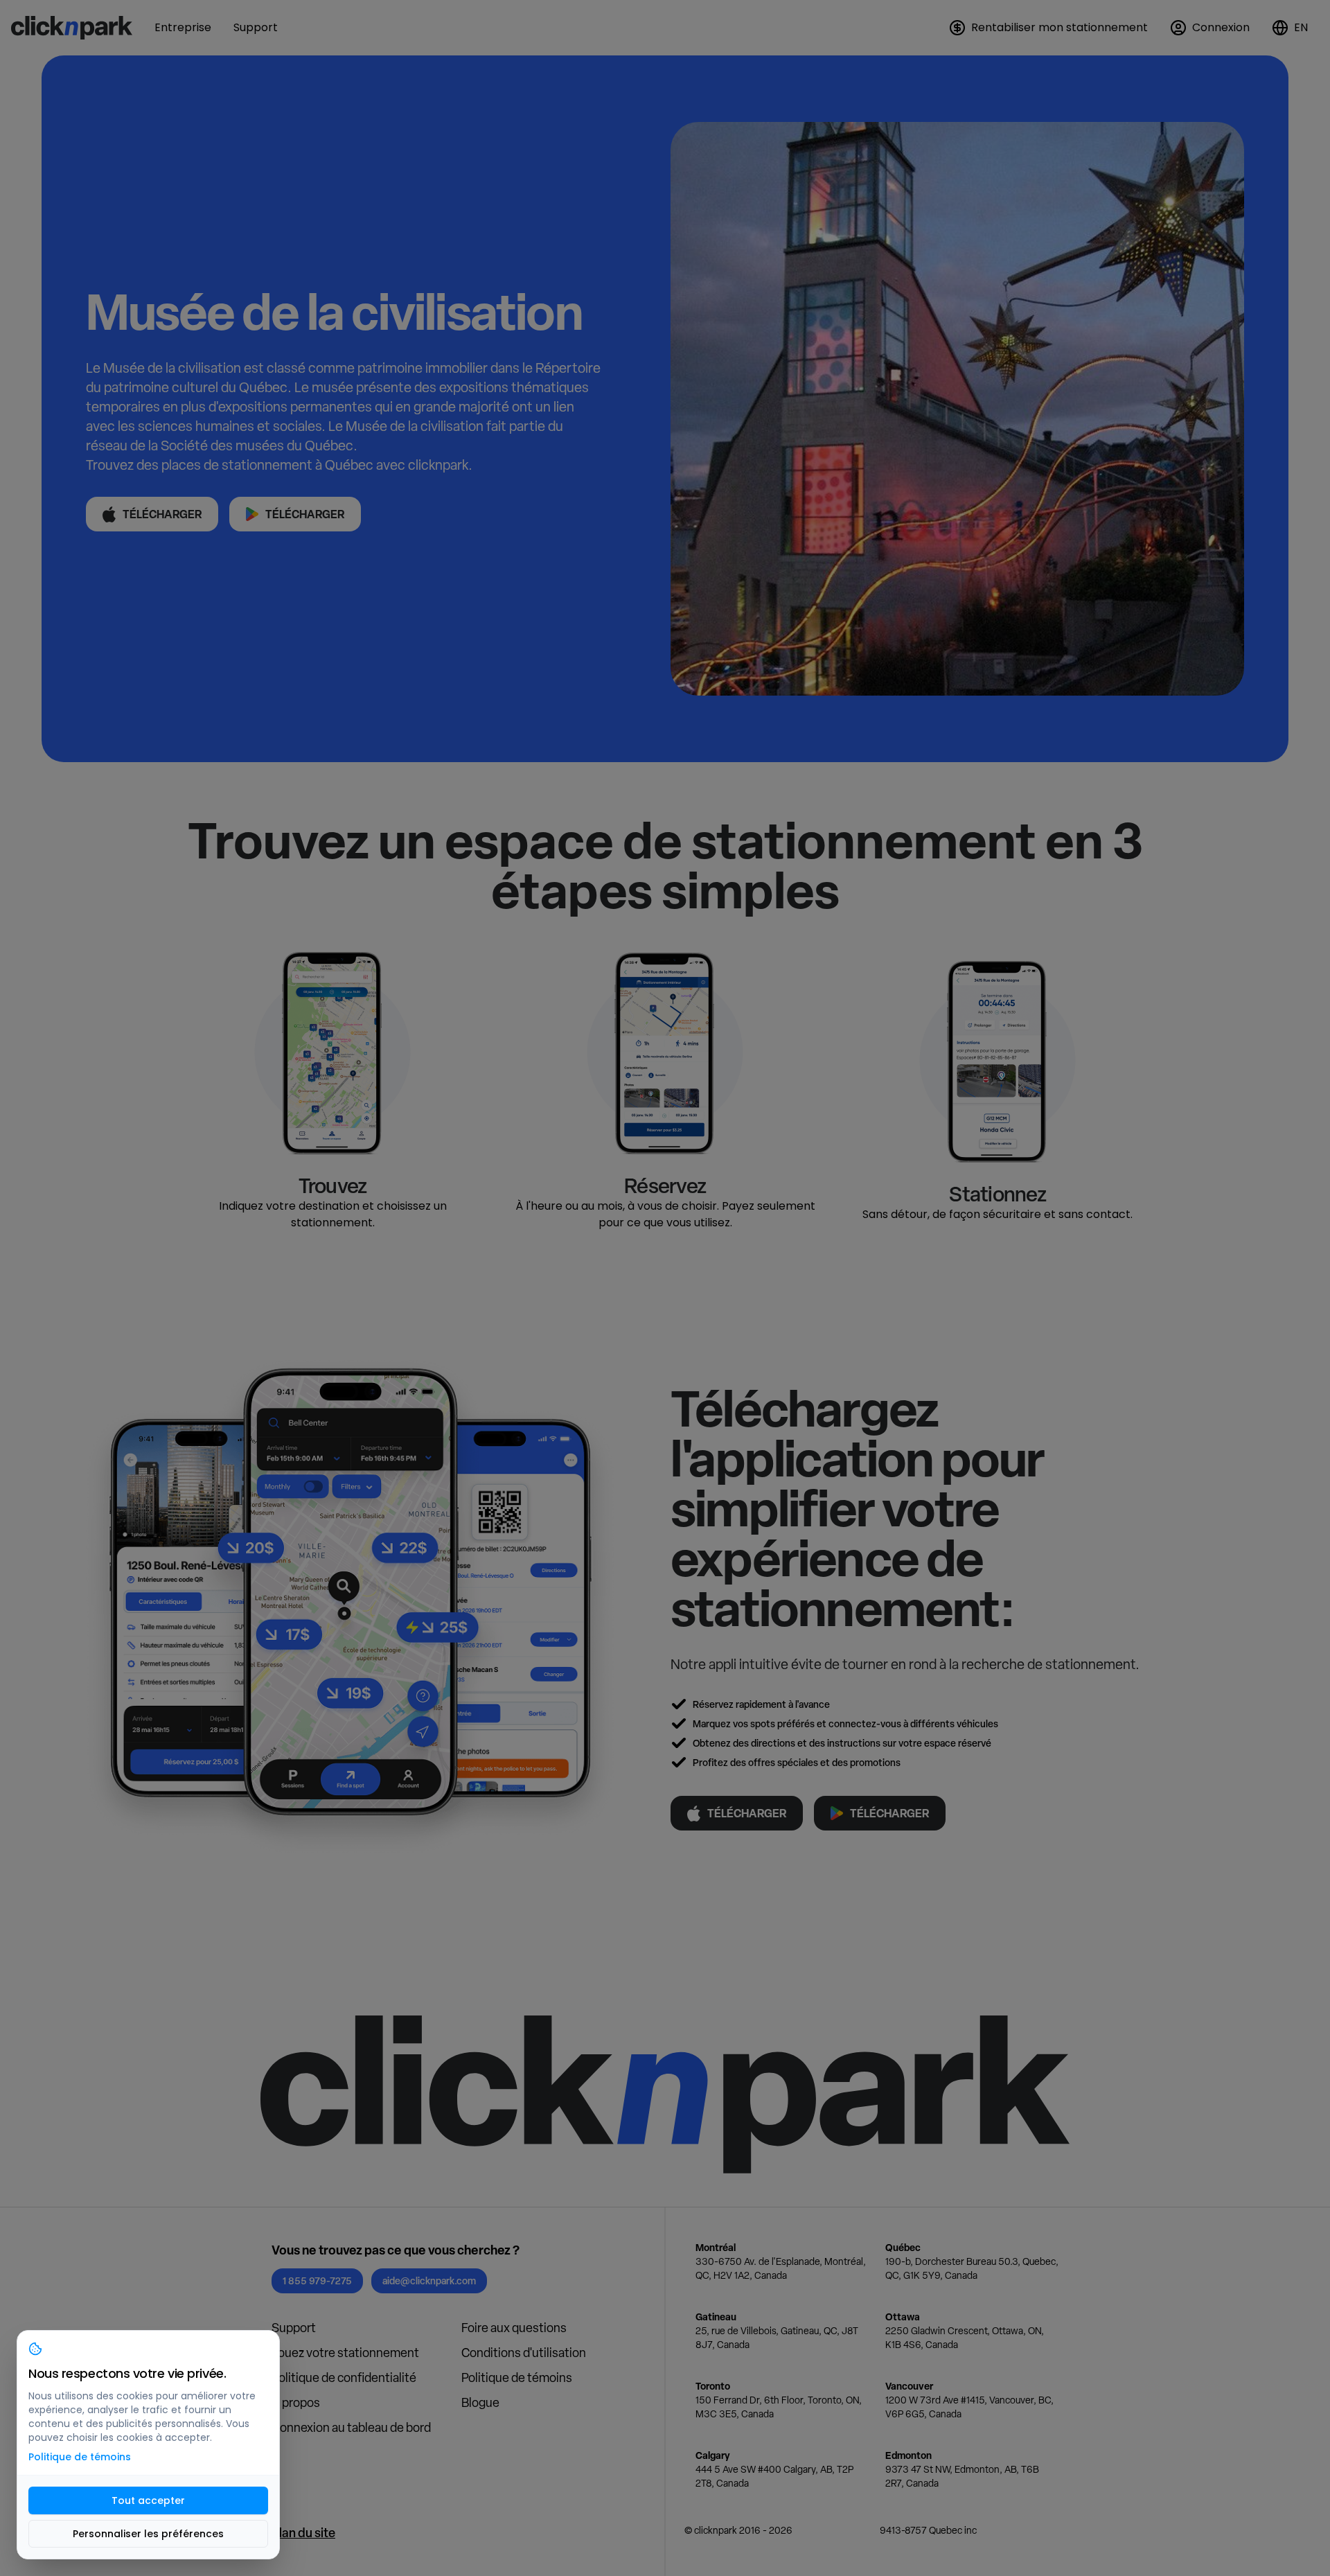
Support (294, 2328)
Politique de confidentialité (344, 2377)
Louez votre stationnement (345, 2353)
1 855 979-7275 (317, 2281)
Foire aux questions (514, 2328)
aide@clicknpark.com (429, 2281)
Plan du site (303, 2533)
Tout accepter (148, 2500)
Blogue (480, 2402)
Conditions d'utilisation (524, 2353)
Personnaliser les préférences (148, 2534)
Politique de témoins (517, 2377)
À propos (296, 2402)
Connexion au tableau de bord (351, 2427)
